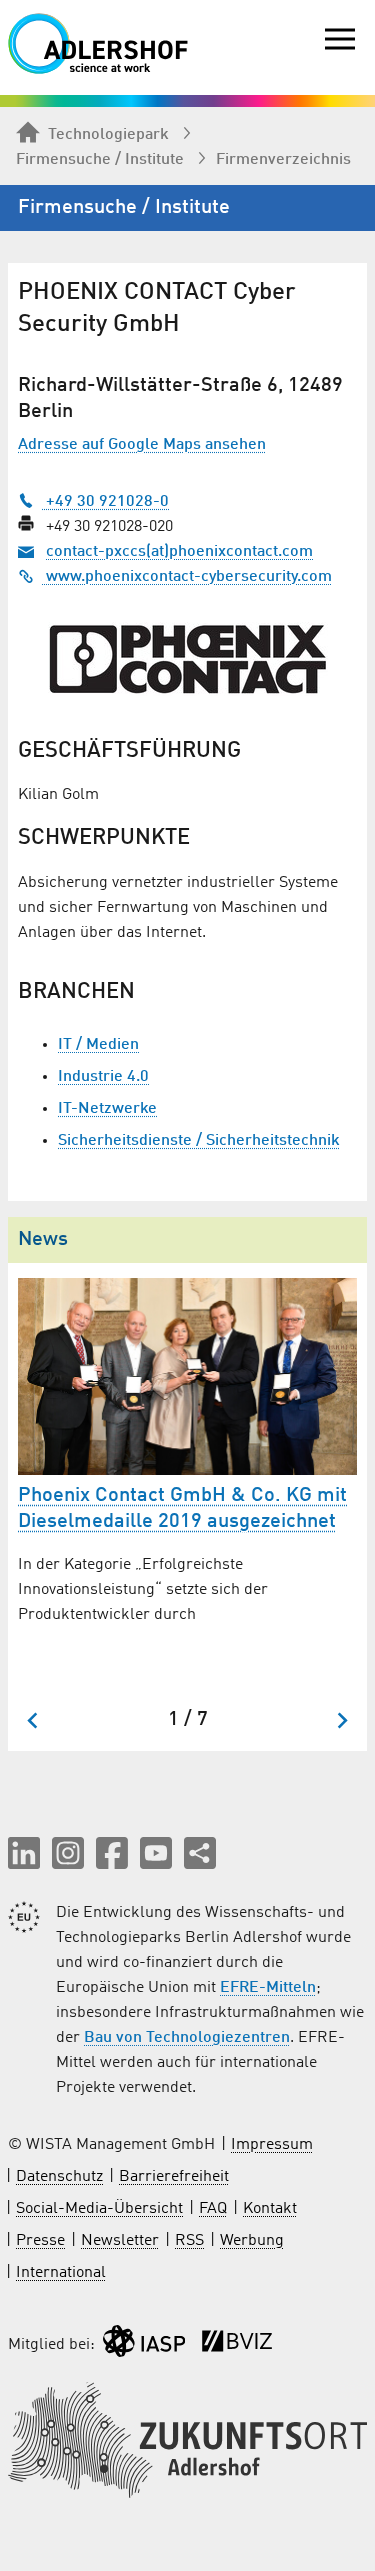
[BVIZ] (237, 2345)
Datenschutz (59, 2177)
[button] (24, 1853)
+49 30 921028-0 (105, 502)
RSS (189, 2241)
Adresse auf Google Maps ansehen (142, 445)
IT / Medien (98, 1045)
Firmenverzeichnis (283, 160)
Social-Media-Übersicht (99, 2209)
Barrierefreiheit (174, 2177)
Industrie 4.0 (103, 1077)
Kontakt (270, 2209)
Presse (40, 2241)
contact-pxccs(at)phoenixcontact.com (179, 552)
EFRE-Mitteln (268, 1988)
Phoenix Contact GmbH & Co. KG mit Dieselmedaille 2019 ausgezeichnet (182, 1509)
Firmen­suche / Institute (100, 160)
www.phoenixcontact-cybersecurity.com (187, 577)
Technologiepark (108, 135)
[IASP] (144, 2345)
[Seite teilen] (200, 1853)
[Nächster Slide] (341, 1720)
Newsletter (120, 2241)
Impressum (272, 2145)
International (61, 2273)
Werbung (252, 2241)
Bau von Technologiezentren (187, 2038)
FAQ (213, 2209)
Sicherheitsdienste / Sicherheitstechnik (199, 1141)
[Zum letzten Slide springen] (33, 1720)
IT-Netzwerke (107, 1109)
